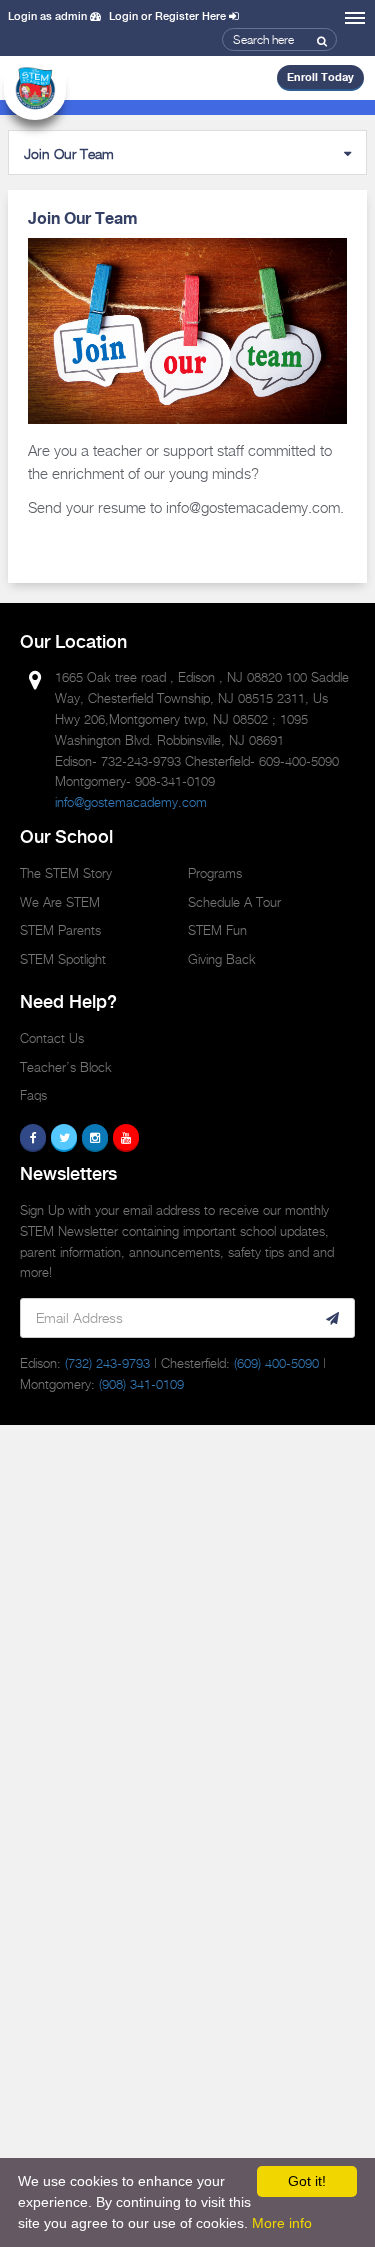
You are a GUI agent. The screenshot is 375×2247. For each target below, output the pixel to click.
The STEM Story (66, 873)
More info (282, 2223)
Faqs (33, 1095)
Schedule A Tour (234, 902)
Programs (215, 873)
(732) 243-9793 (107, 1363)
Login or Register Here (169, 17)
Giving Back (222, 959)
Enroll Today (320, 77)
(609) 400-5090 (276, 1363)
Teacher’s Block (66, 1067)
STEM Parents (60, 930)
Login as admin (49, 17)
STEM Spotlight (63, 959)
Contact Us (52, 1038)
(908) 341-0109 (141, 1384)
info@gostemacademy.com (131, 802)
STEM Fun (217, 930)
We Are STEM (60, 902)
